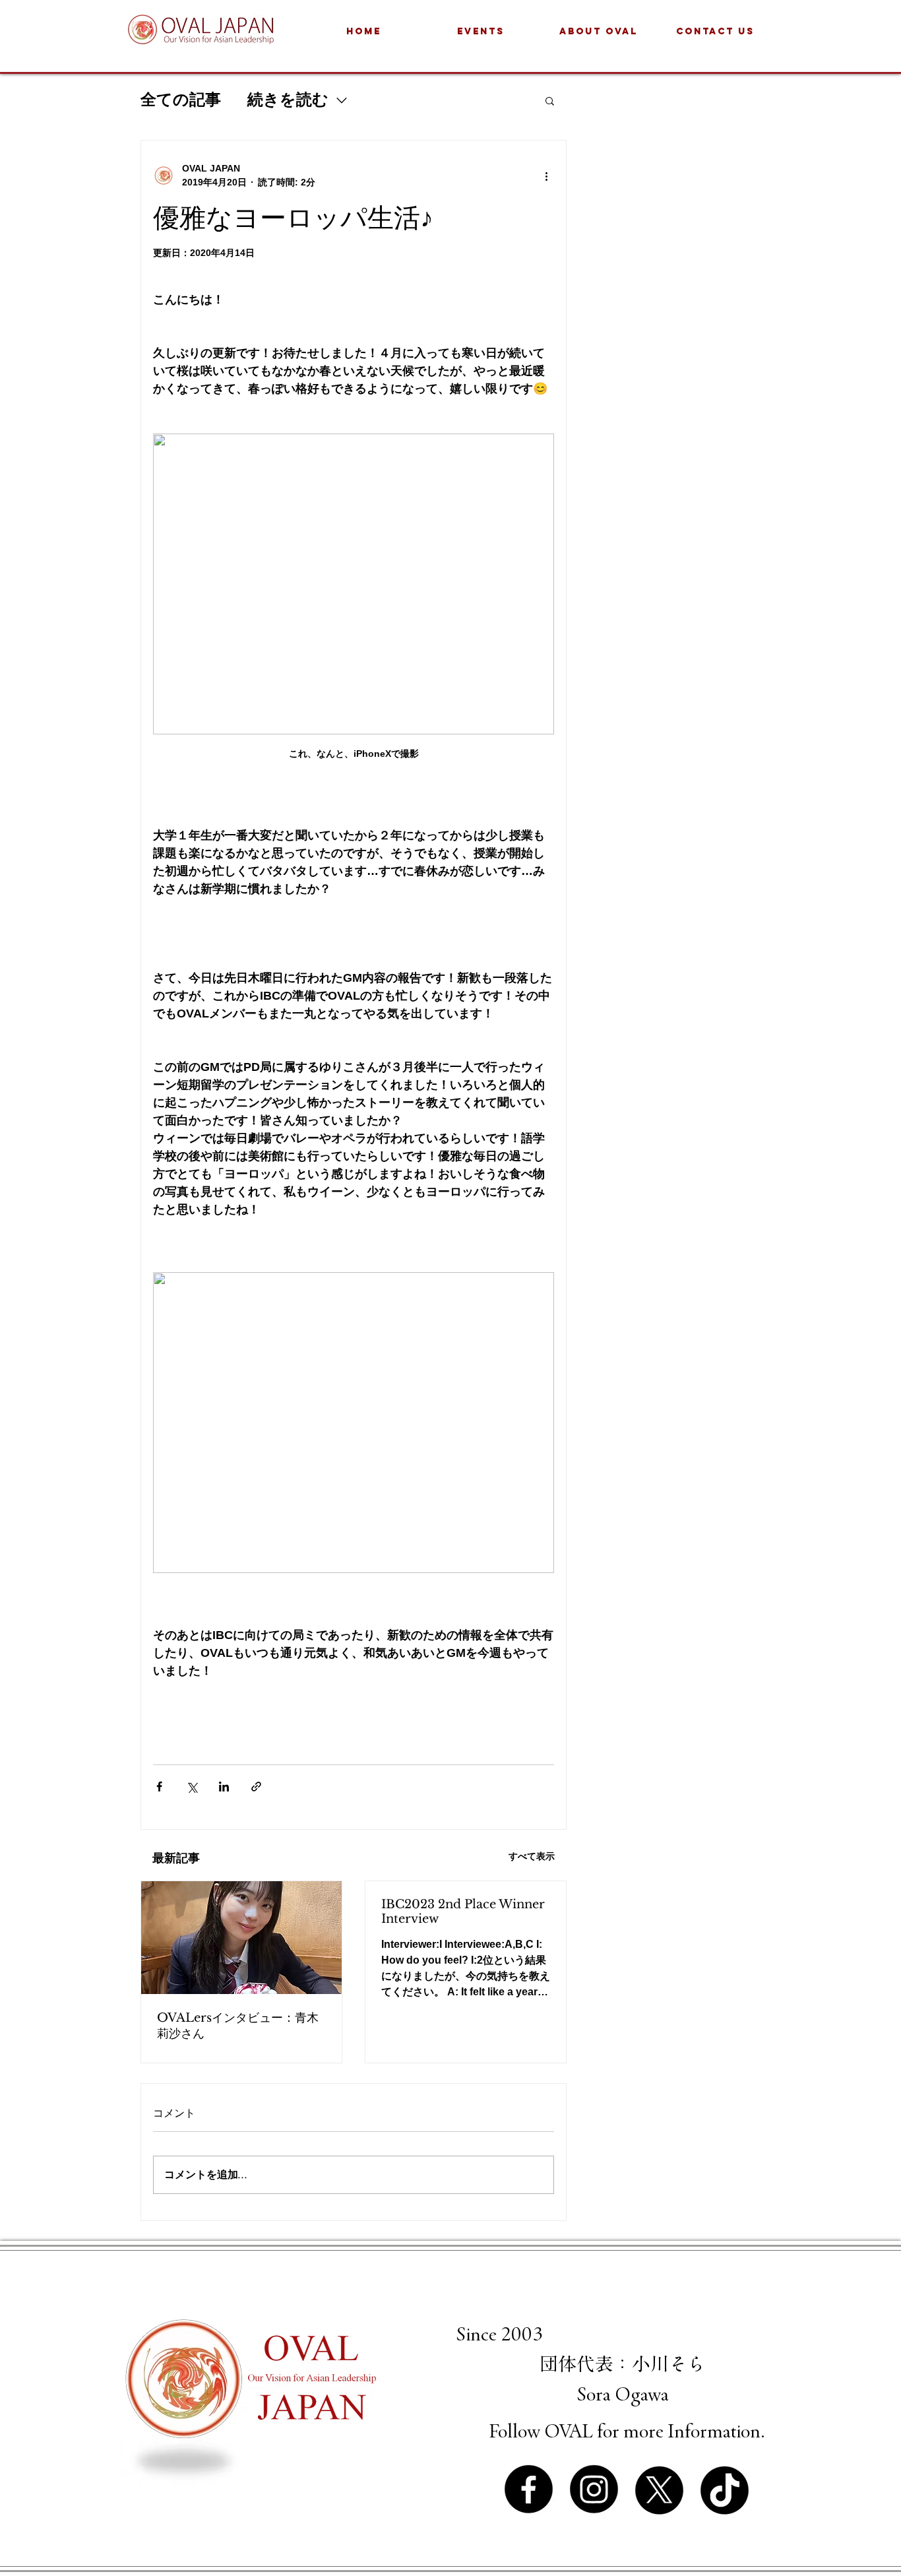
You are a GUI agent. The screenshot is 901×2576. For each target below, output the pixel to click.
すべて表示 (532, 1856)
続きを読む (288, 100)
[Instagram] (594, 2489)
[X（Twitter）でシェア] (192, 1787)
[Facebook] (529, 2489)
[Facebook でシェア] (159, 1787)
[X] (659, 2489)
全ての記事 (181, 100)
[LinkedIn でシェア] (224, 1787)
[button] (550, 100)
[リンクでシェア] (256, 1787)
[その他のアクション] (546, 176)
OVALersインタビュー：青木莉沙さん (238, 2026)
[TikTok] (725, 2489)
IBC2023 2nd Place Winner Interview (463, 1912)
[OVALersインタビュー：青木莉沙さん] (241, 1938)
